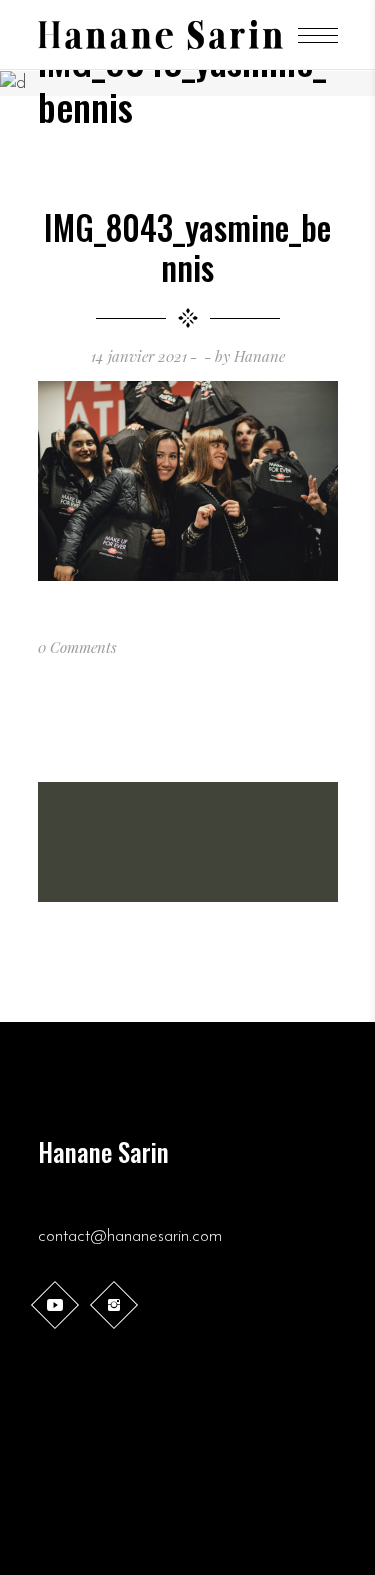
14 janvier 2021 (139, 356)
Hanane (259, 356)
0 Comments (77, 647)
